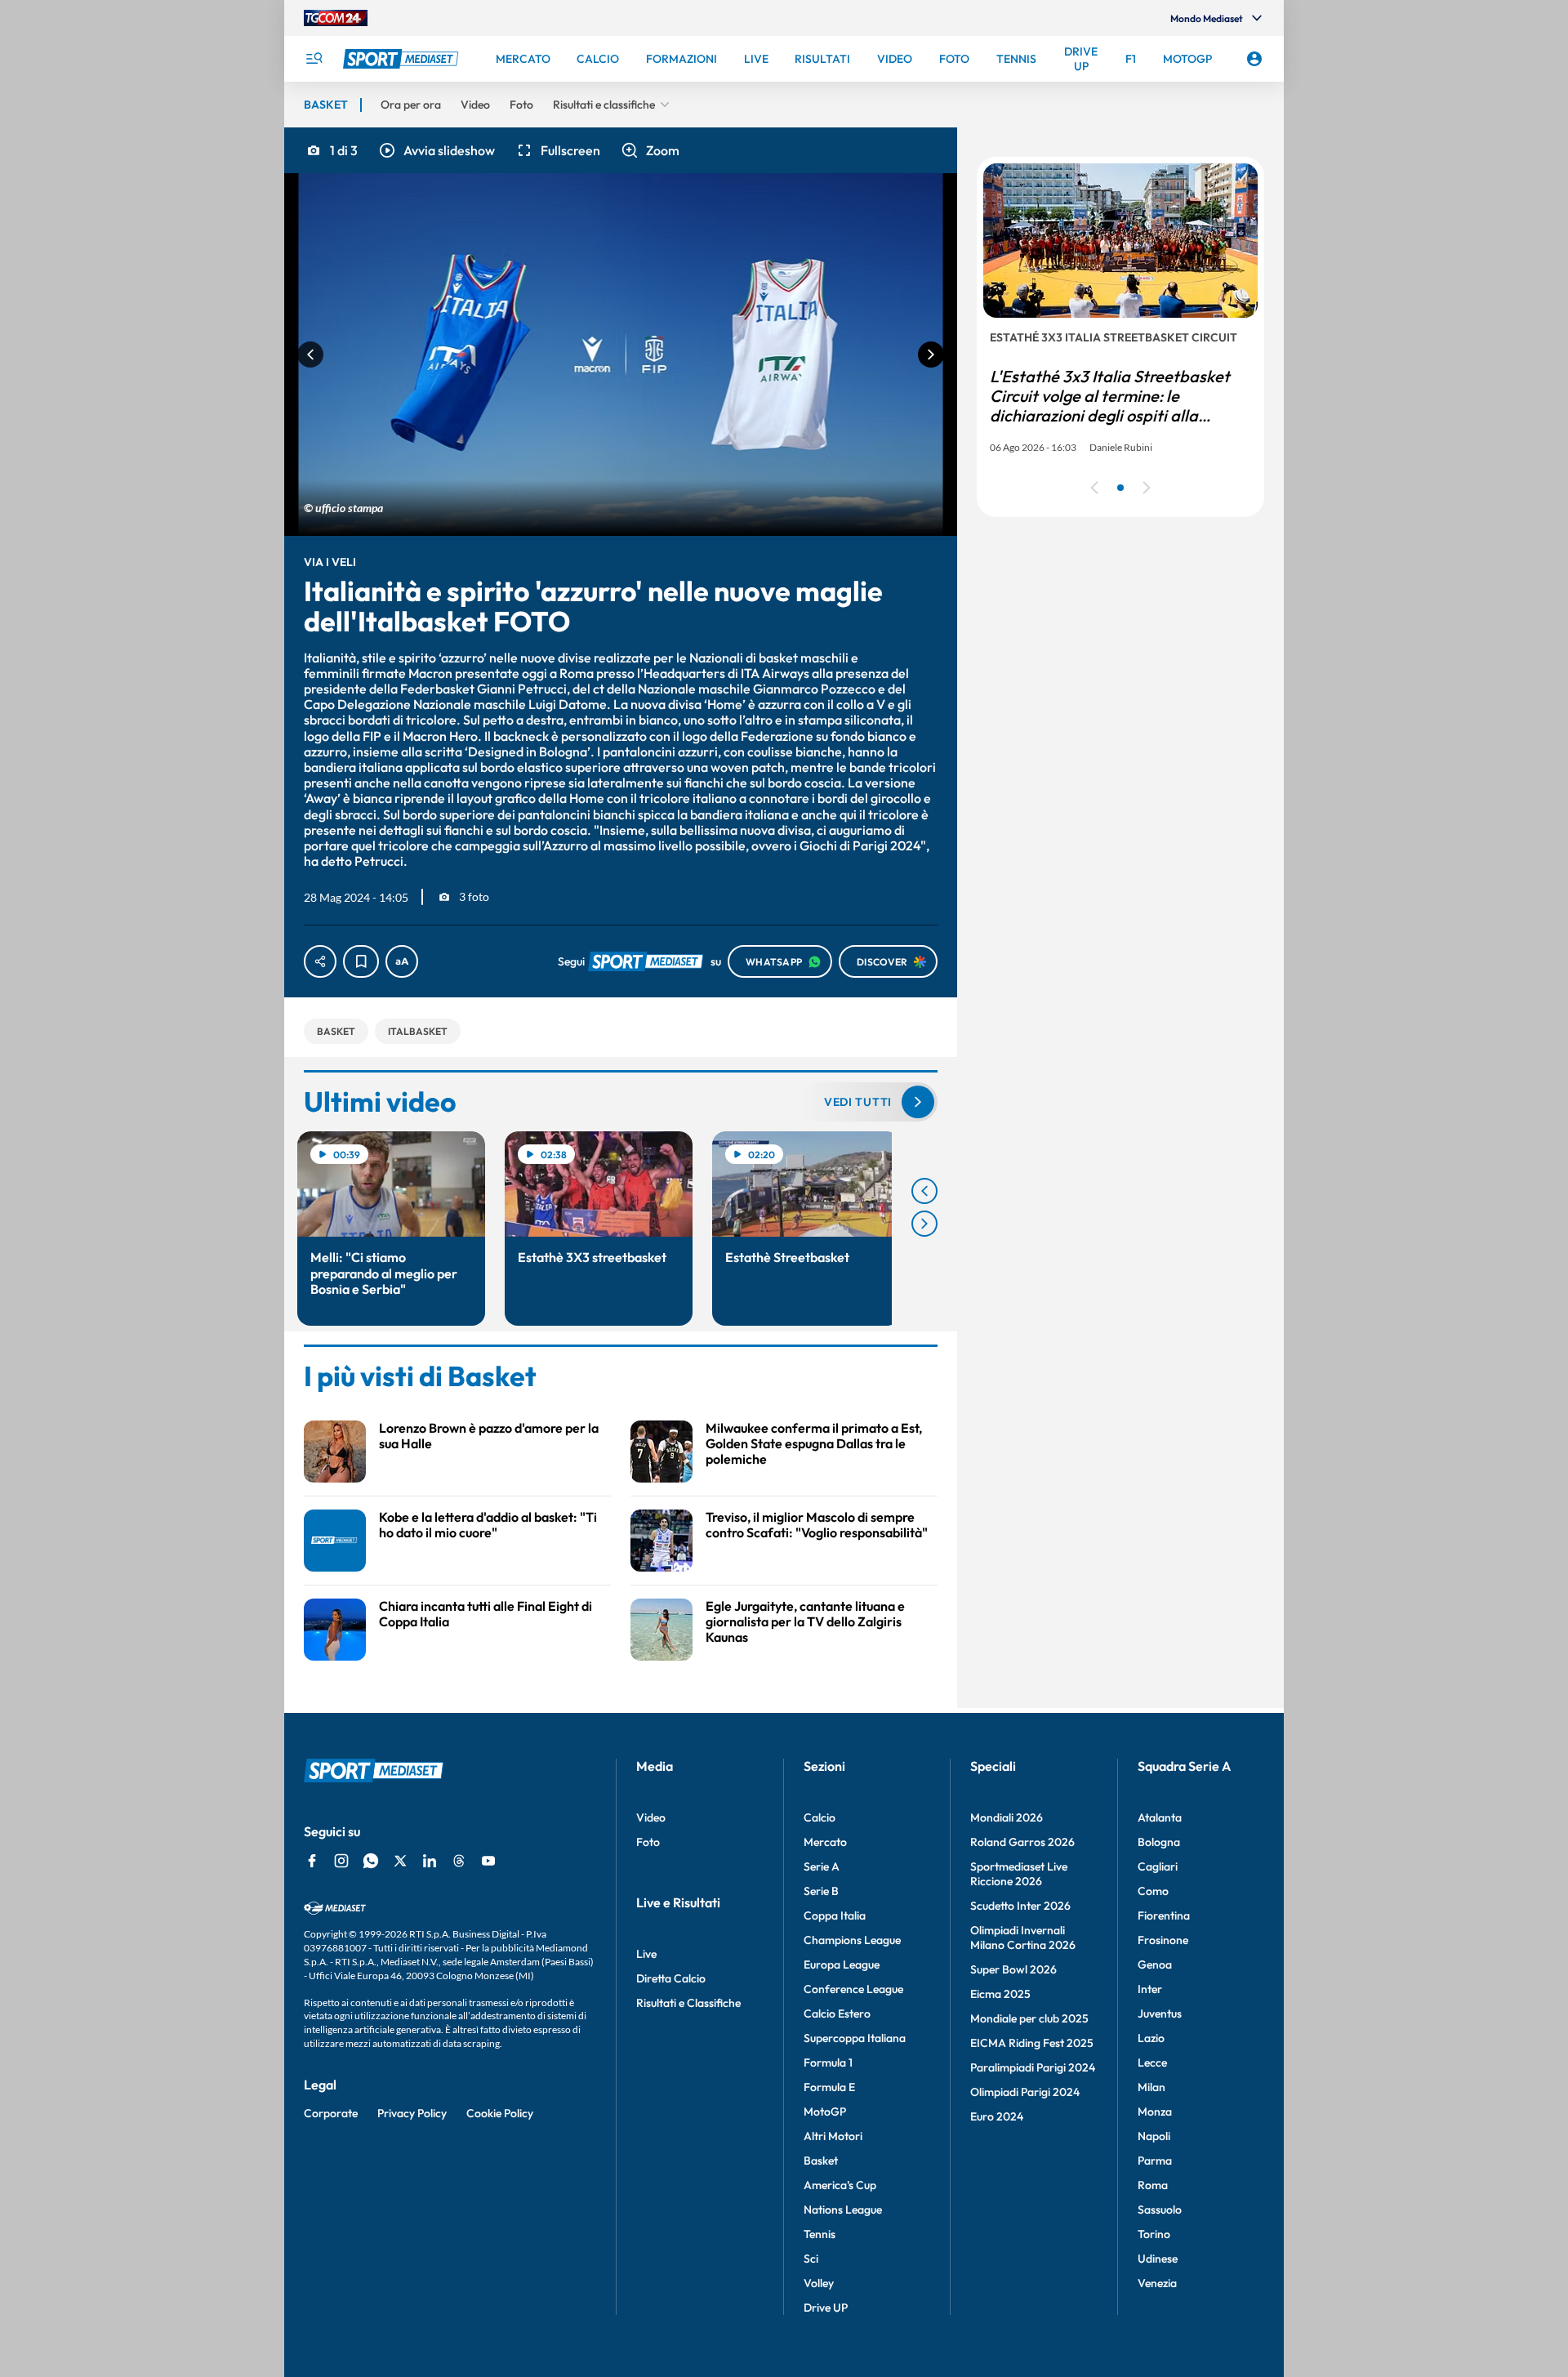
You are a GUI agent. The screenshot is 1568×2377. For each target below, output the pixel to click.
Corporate (331, 2113)
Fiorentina (1164, 1915)
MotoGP (825, 2112)
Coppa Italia (835, 1915)
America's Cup (840, 2185)
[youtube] (488, 1861)
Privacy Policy (412, 2113)
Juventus (1160, 2014)
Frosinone (1163, 1940)
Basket (821, 2161)
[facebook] (312, 1861)
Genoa (1155, 1964)
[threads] (459, 1861)
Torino (1154, 2234)
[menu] (314, 59)
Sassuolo (1160, 2210)
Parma (1155, 2161)
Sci (811, 2259)
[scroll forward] (924, 1224)
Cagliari (1158, 1866)
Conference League (853, 1989)
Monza (1155, 2112)
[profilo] (1254, 59)
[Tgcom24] (336, 18)
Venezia (1157, 2283)
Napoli (1154, 2136)
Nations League (843, 2210)
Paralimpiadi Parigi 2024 (1033, 2067)
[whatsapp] (371, 1861)
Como (1153, 1891)
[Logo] (403, 59)
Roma (1153, 2185)
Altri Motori (833, 2136)
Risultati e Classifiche (688, 2003)
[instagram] (341, 1861)
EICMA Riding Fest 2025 (1032, 2043)
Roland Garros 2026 (1022, 1842)
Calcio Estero (837, 2014)
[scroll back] (924, 1191)
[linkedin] (430, 1861)
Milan (1151, 2087)
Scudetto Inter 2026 (1020, 1906)
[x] (400, 1861)
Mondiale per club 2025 (1029, 2018)
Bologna (1159, 1842)
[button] (436, 150)
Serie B (821, 1891)
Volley (819, 2283)
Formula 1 (828, 2063)
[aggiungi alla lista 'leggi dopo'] (361, 961)
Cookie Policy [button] (500, 2113)
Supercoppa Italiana (855, 2038)
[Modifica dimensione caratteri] (402, 961)
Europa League (842, 1964)
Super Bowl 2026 (1013, 1969)
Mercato (825, 1842)
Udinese (1158, 2259)
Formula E (829, 2087)
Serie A (822, 1866)
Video (651, 1817)
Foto (648, 1842)
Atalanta (1160, 1817)
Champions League (852, 1940)
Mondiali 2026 (1007, 1817)
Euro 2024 (997, 2116)
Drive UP (826, 2308)
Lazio (1151, 2038)
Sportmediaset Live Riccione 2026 (1019, 1874)
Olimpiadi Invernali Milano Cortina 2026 (1023, 1938)
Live (646, 1954)
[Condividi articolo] (320, 961)
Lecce (1152, 2063)
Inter (1150, 1989)
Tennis (820, 2234)
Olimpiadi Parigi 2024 (1025, 2092)
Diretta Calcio (671, 1978)
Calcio (820, 1817)
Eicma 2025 (1000, 1994)
